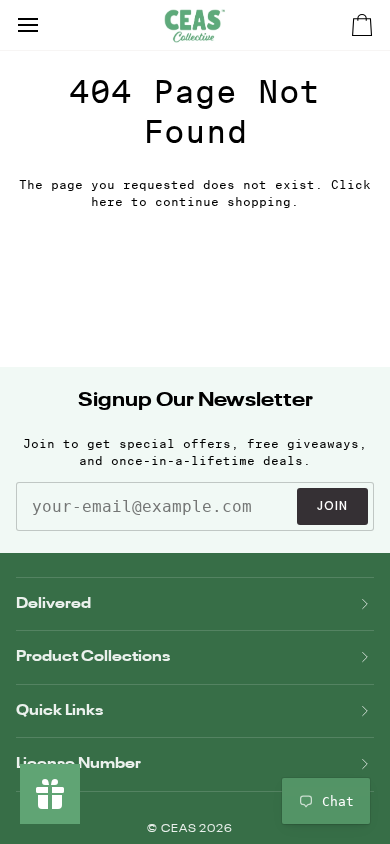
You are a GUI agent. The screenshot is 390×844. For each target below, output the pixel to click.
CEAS (180, 829)
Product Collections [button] (93, 656)
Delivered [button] (53, 603)
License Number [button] (78, 763)
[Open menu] (46, 25)
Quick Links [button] (59, 710)
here (107, 201)
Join (332, 505)
